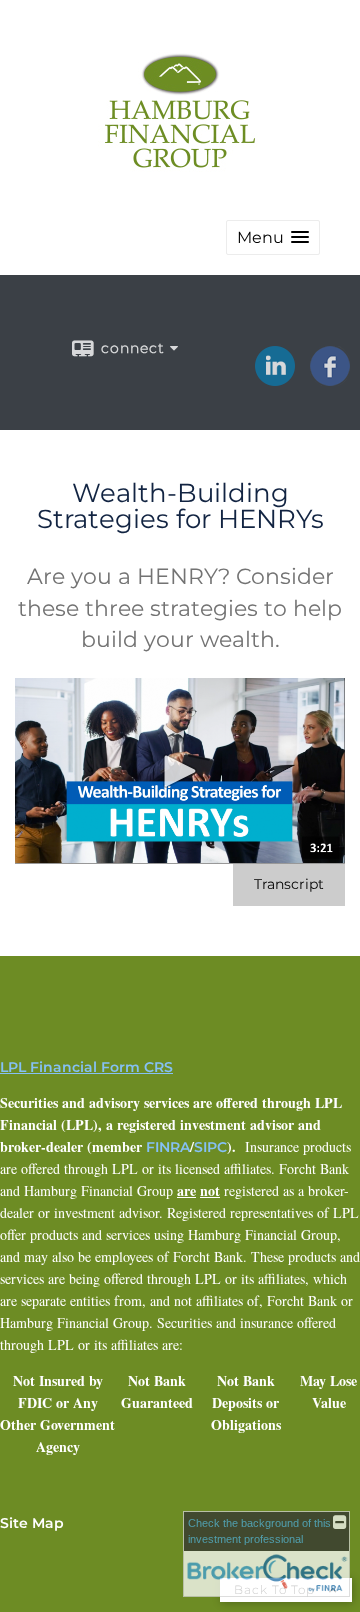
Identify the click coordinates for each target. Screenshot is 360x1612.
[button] (273, 237)
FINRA (168, 1147)
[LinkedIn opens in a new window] (275, 379)
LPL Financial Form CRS (86, 1067)
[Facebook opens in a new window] (330, 379)
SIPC (210, 1147)
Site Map (32, 1523)
